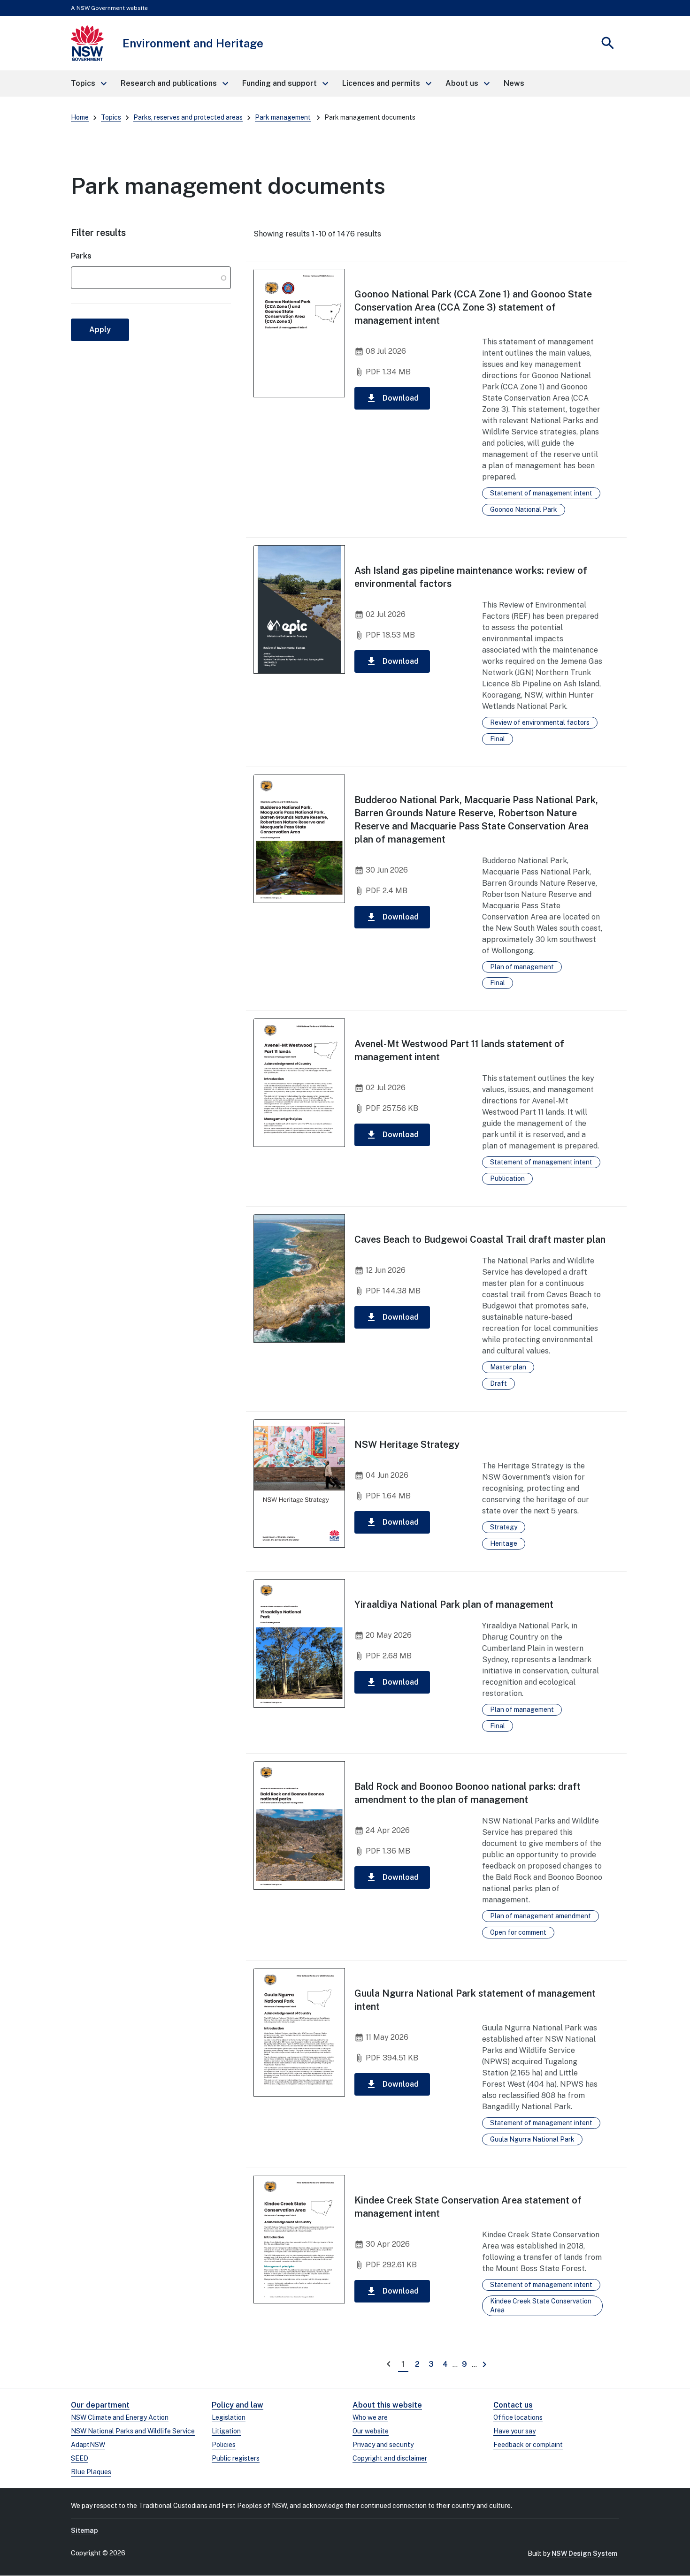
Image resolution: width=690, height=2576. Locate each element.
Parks (81, 256)
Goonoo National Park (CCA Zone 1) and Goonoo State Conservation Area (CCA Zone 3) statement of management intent (473, 307)
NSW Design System (584, 2553)
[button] (88, 84)
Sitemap (84, 2530)
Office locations (518, 2417)
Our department (100, 2405)
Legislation (229, 2417)
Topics (111, 117)
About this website (387, 2405)
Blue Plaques (91, 2472)
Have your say (514, 2431)
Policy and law (238, 2405)
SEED (80, 2458)
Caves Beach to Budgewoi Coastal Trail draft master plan (480, 1239)
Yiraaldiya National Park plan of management (454, 1604)
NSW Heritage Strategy (407, 1444)
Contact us (513, 2405)
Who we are (370, 2417)
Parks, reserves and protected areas (188, 117)
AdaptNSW (88, 2445)
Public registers (236, 2458)
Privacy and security (383, 2445)
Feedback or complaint (528, 2445)
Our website (371, 2431)
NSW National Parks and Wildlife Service (133, 2431)
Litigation (226, 2431)
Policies (224, 2445)
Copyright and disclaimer (390, 2458)
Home (80, 117)
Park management (283, 117)
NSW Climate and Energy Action (120, 2417)
